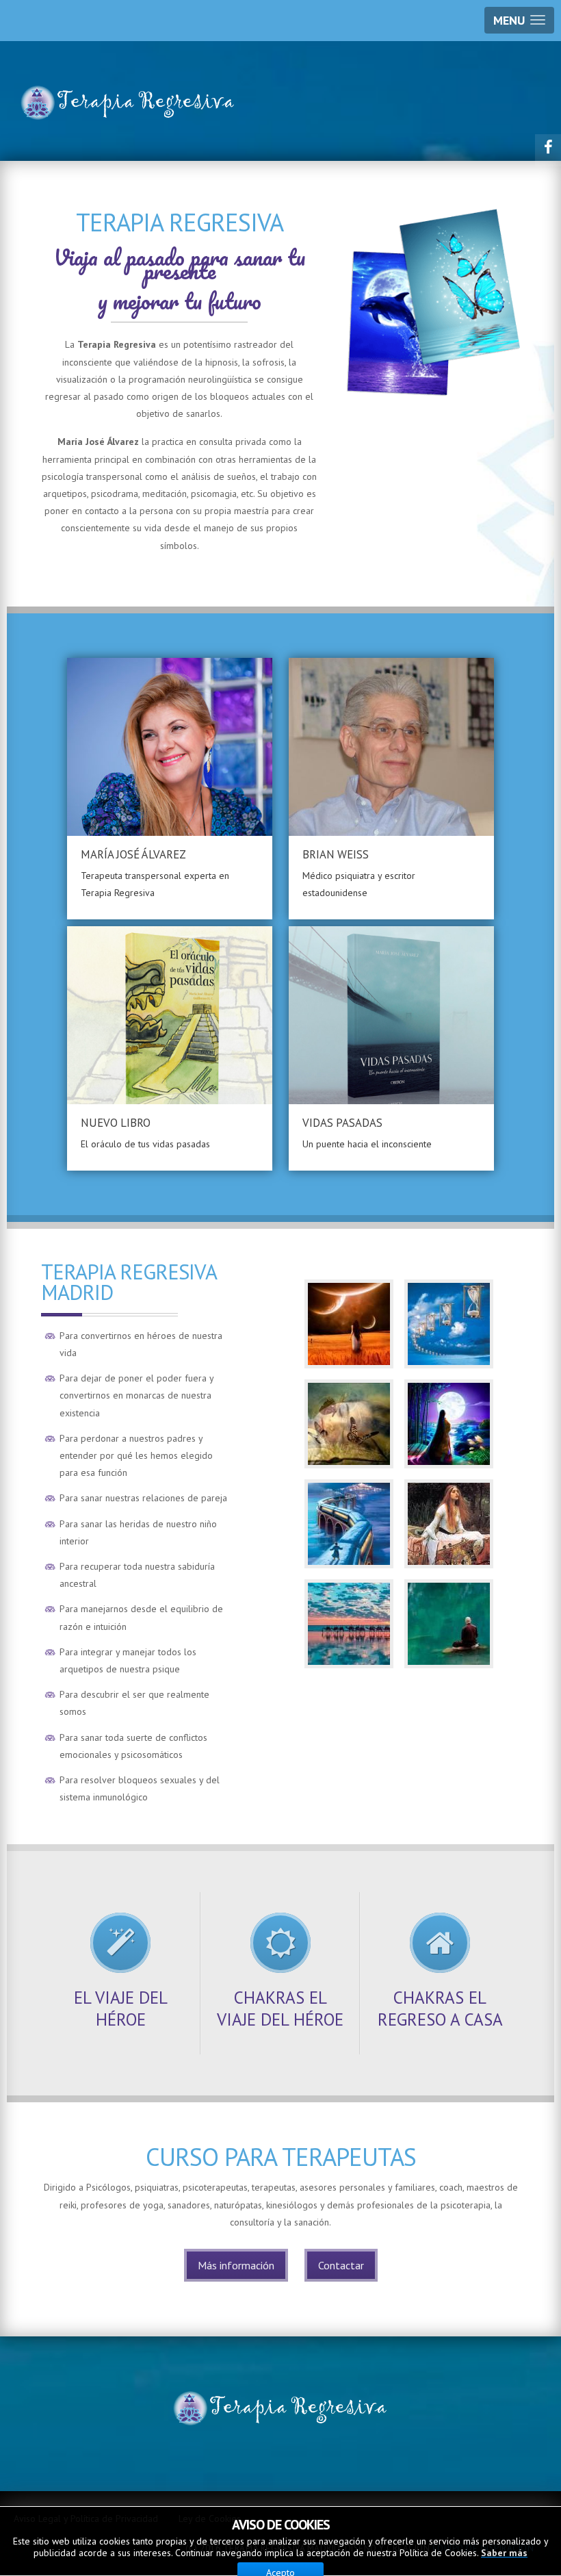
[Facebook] (548, 147)
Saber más (504, 2553)
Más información (236, 2265)
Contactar (341, 2265)
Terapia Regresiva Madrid (129, 1282)
